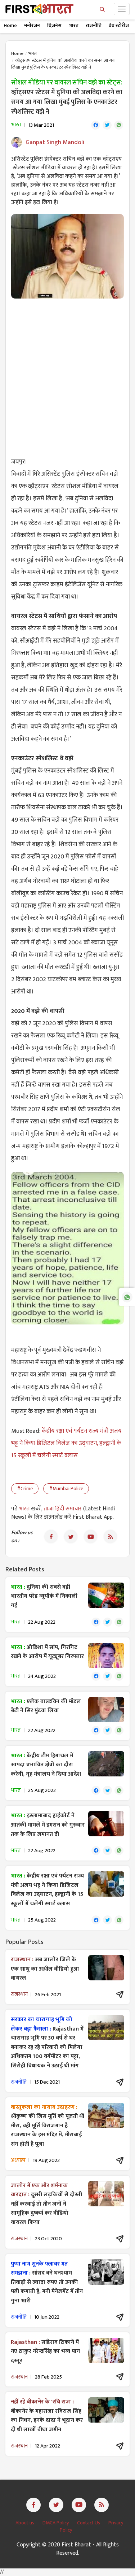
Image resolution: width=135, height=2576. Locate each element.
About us (25, 2523)
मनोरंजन (32, 25)
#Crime (25, 1489)
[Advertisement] (67, 373)
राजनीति (94, 25)
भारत (74, 25)
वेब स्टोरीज (119, 25)
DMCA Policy (56, 2523)
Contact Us (89, 2523)
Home (10, 25)
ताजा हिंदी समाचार (63, 1509)
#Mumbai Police (66, 1489)
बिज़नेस (54, 25)
